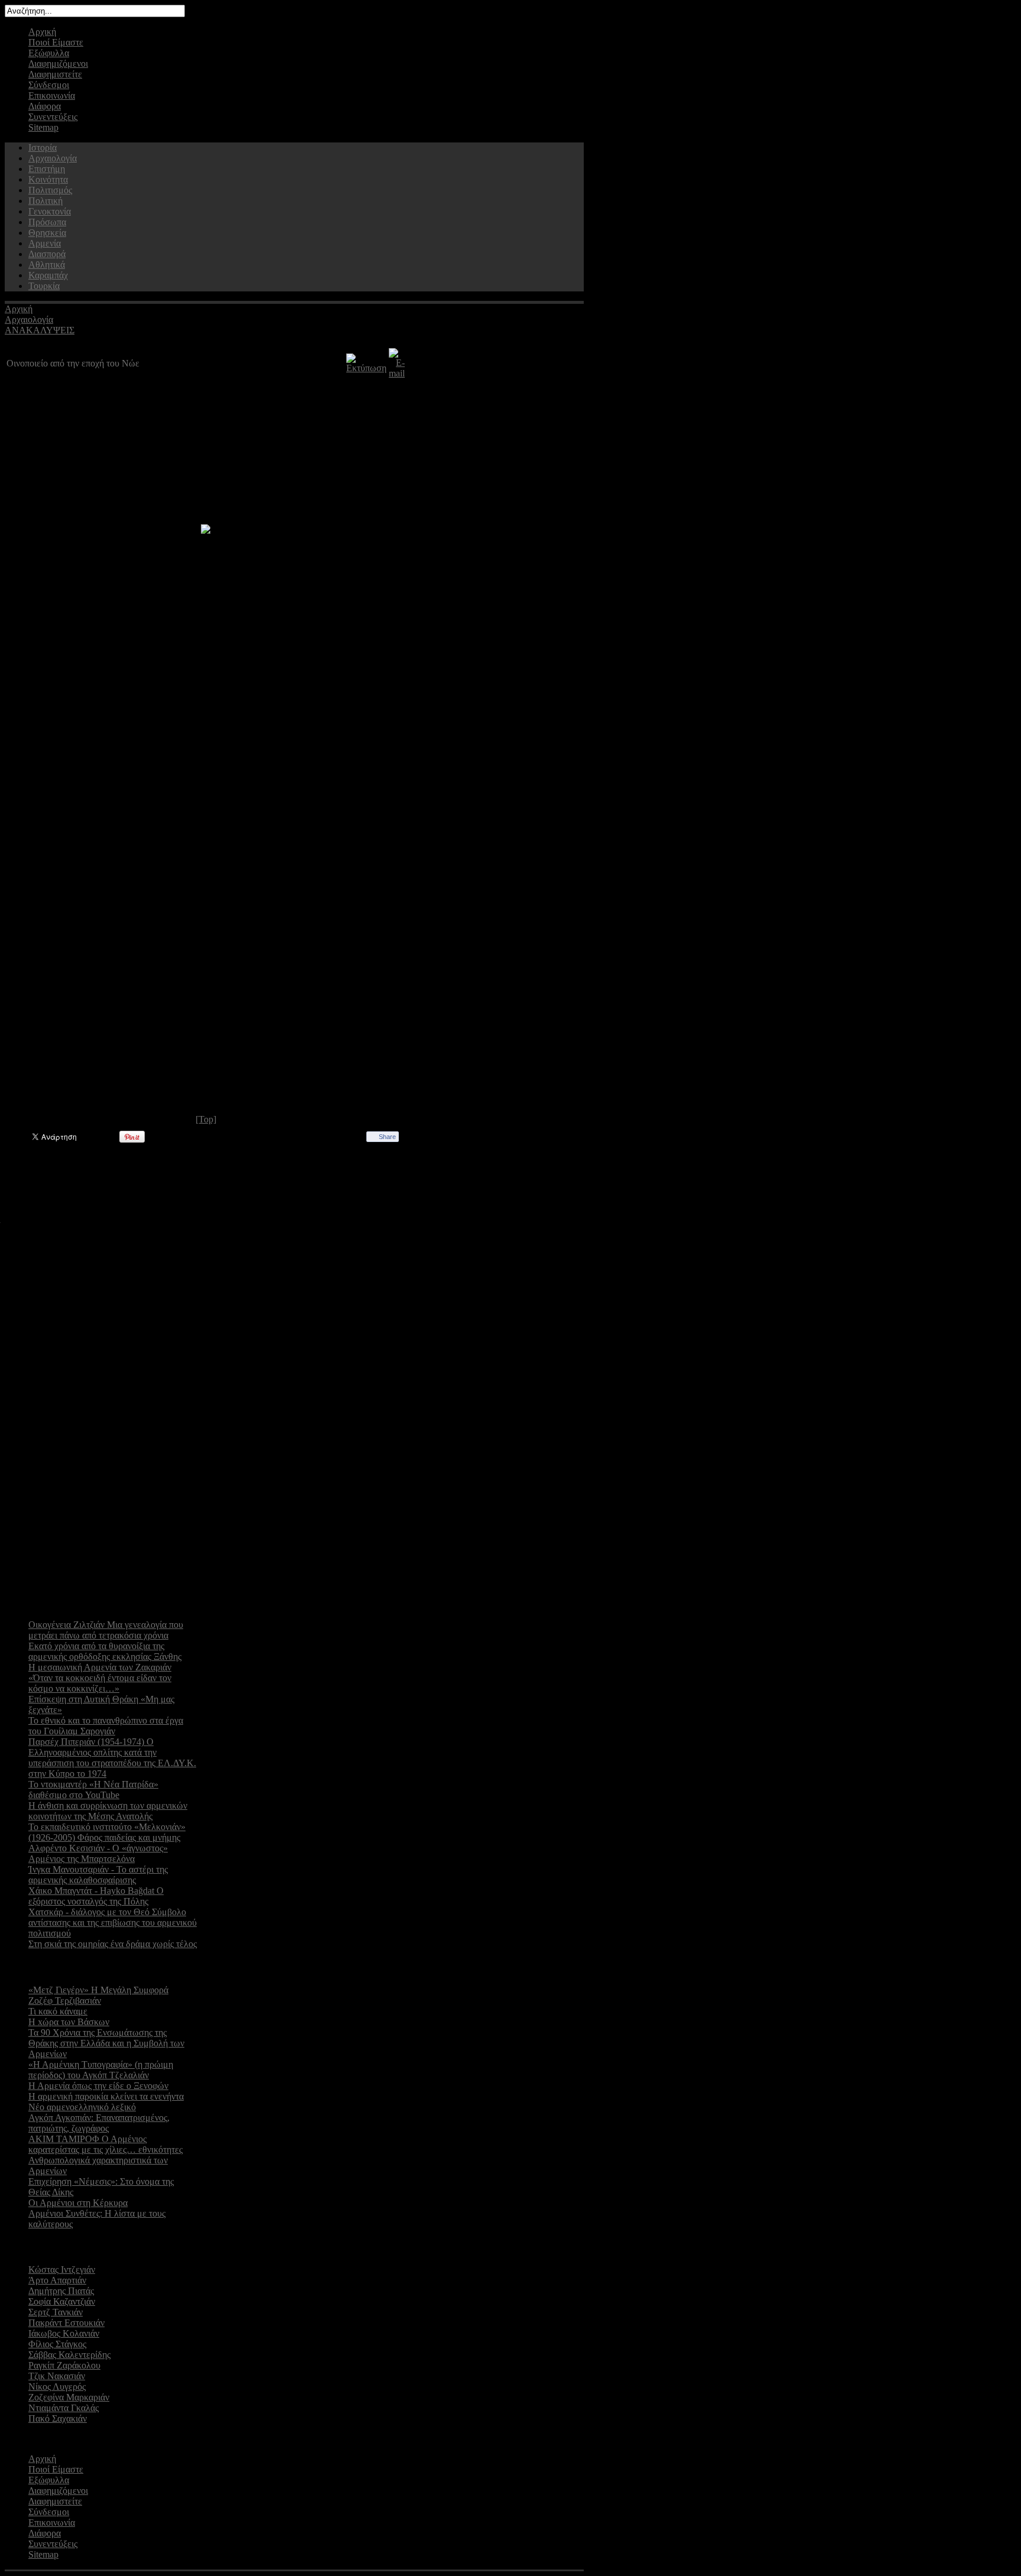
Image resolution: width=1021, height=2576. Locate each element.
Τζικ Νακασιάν (57, 2376)
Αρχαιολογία (29, 319)
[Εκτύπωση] (366, 368)
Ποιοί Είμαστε (56, 42)
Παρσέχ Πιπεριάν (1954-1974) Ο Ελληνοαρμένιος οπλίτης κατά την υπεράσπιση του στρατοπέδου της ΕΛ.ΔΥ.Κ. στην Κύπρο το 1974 (112, 1758)
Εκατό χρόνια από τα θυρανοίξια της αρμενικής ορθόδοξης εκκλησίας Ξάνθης (105, 1651)
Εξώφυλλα (49, 53)
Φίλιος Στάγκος (57, 2344)
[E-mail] (397, 373)
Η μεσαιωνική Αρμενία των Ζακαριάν (100, 1667)
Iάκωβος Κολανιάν (64, 2333)
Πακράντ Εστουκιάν (66, 2323)
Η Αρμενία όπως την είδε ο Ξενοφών (98, 2086)
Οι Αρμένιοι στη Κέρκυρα (78, 2203)
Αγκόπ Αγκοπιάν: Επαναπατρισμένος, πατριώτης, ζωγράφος (99, 2123)
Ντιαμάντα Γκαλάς (64, 2408)
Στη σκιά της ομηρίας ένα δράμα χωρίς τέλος (113, 1944)
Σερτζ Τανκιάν (56, 2312)
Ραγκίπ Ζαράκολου (64, 2365)
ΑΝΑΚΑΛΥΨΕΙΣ (40, 330)
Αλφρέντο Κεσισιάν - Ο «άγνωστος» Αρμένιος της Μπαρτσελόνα (98, 1853)
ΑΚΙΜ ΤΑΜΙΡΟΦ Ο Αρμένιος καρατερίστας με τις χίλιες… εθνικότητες (105, 2144)
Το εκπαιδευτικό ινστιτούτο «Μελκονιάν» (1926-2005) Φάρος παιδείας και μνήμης (107, 1832)
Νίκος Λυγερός (57, 2387)
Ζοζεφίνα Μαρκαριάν (69, 2397)
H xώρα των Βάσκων (69, 2022)
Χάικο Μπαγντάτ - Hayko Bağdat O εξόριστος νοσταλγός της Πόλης (96, 1896)
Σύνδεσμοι (49, 85)
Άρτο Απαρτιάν (57, 2280)
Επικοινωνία (52, 95)
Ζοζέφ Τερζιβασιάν (65, 2001)
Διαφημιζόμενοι (58, 64)
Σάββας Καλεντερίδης (69, 2355)
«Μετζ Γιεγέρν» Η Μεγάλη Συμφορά (98, 1990)
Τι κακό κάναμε (58, 2011)
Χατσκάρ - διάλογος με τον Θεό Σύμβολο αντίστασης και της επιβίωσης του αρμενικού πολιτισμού (113, 1923)
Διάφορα (45, 106)
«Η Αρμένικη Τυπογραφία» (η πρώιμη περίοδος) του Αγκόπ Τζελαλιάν (101, 2070)
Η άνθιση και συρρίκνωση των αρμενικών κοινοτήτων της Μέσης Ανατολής (108, 1811)
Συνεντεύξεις (53, 117)
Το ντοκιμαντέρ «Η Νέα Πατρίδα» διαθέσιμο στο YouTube (93, 1790)
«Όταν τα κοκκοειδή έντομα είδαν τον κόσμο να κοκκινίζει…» (100, 1683)
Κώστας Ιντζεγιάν (62, 2270)
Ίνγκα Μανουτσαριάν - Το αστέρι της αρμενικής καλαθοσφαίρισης (98, 1875)
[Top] (206, 1119)
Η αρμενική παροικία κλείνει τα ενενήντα (106, 2096)
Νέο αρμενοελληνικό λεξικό (82, 2107)
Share (387, 1137)
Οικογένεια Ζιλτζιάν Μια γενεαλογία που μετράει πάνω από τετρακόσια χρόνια (106, 1630)
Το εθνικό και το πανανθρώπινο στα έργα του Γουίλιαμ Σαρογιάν (106, 1726)
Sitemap (43, 127)
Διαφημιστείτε (55, 74)
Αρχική (42, 32)
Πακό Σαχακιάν (58, 2418)
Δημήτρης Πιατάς (61, 2291)
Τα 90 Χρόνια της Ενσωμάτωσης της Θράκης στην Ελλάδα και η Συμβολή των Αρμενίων (106, 2043)
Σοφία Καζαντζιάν (62, 2301)
